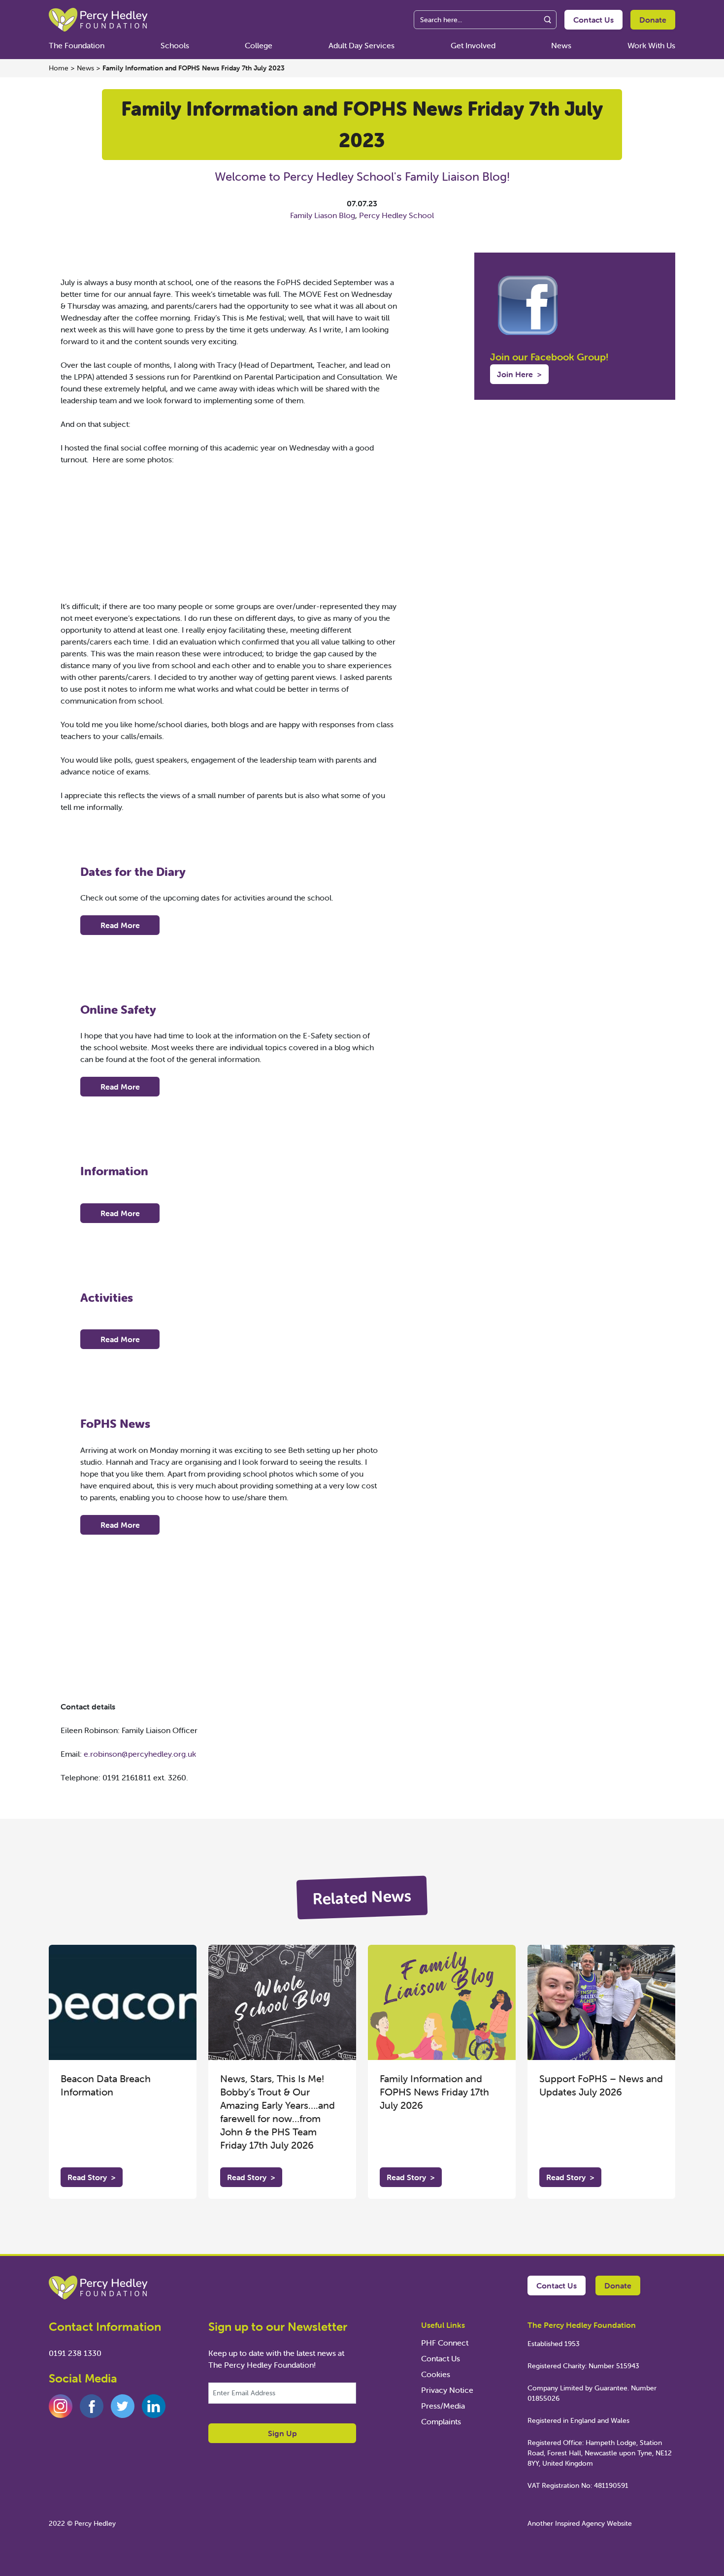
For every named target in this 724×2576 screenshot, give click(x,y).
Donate (653, 20)
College (259, 45)
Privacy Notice (447, 2390)
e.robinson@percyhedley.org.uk (140, 1754)
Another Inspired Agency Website (580, 2523)
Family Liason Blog (323, 215)
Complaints (441, 2421)
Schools (175, 45)
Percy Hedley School (396, 215)
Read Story (92, 2177)
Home (59, 68)
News (561, 45)
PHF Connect (445, 2343)
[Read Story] (123, 2002)
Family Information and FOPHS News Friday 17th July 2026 (434, 2092)
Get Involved (473, 45)
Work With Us (651, 45)
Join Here (519, 374)
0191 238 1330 (75, 2353)
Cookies (436, 2374)
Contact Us (593, 20)
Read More (120, 925)
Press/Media (443, 2406)
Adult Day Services (362, 45)
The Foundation (77, 45)
